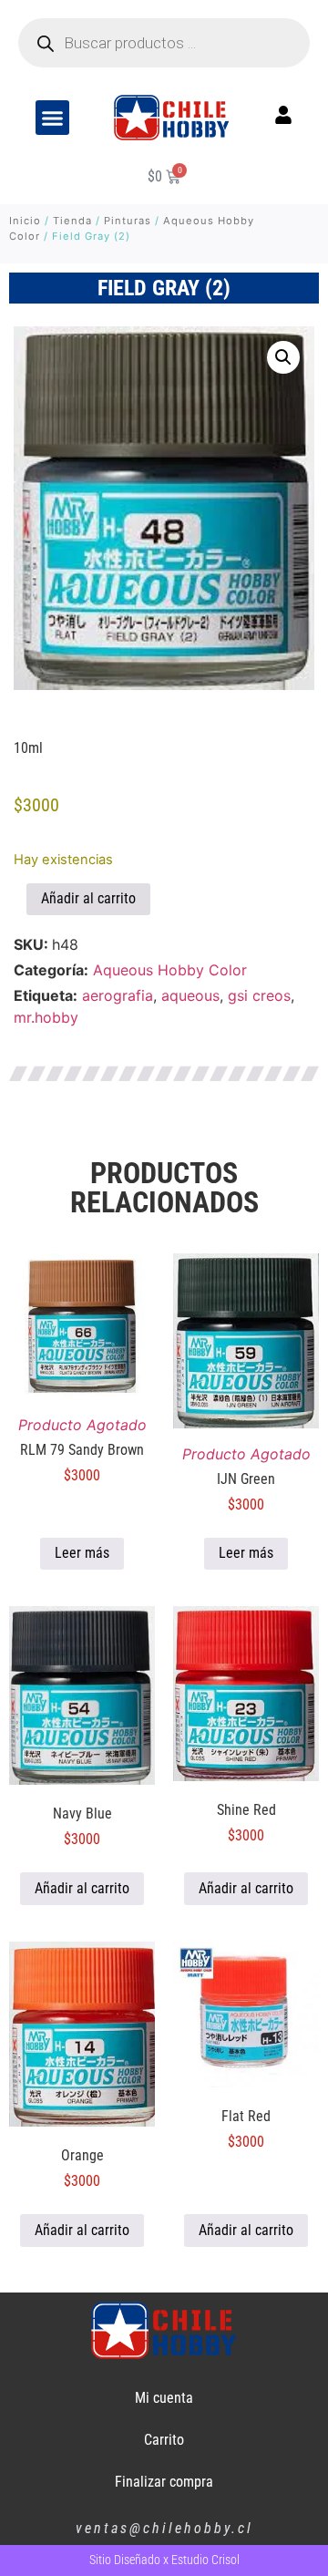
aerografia (118, 995)
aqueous (190, 995)
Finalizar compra (164, 2482)
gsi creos (259, 995)
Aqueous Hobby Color (170, 970)
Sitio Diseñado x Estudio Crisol (164, 2560)
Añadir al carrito (88, 898)
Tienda (72, 221)
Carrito (164, 2440)
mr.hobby (46, 1017)
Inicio (25, 221)
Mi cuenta (164, 2398)
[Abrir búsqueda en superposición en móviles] (164, 43)
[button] (53, 118)
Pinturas (128, 221)
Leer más (82, 1553)
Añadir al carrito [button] (82, 1888)
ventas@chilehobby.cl (164, 2528)
